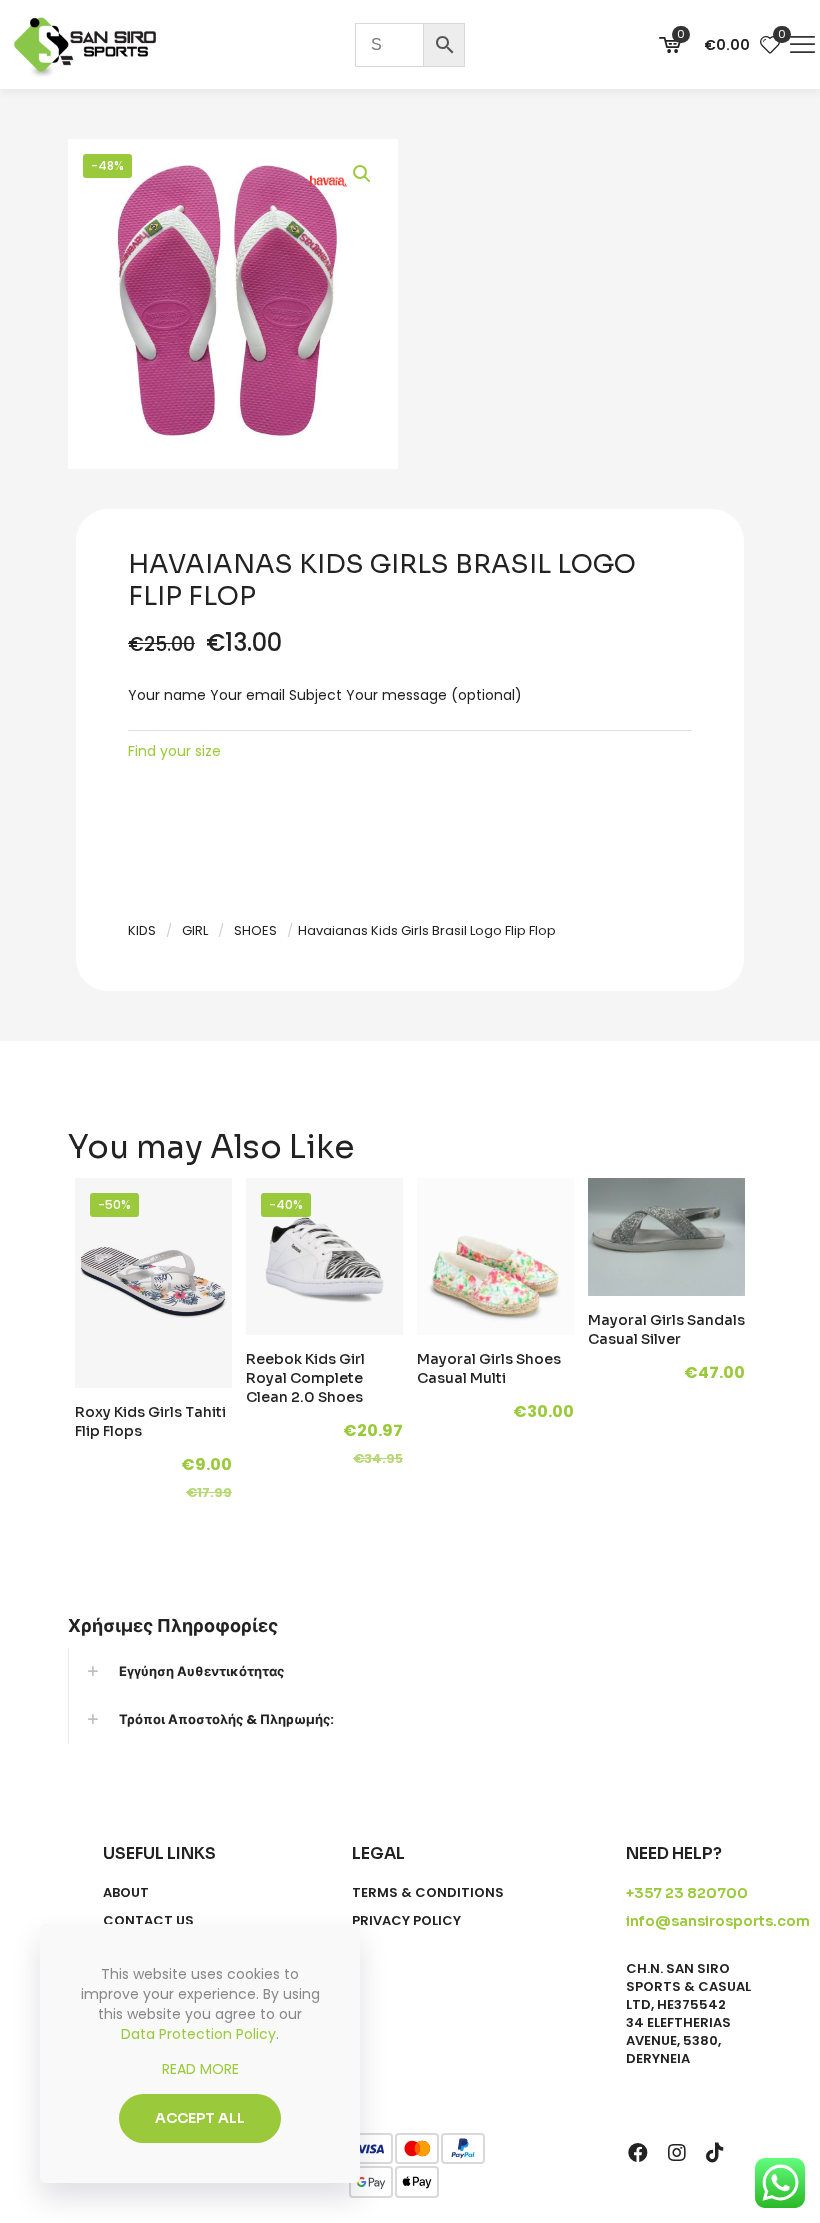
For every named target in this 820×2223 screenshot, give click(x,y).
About (126, 1893)
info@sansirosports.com (718, 1921)
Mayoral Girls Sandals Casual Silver (666, 1329)
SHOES (255, 930)
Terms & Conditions (428, 1893)
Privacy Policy (406, 1921)
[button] (363, 174)
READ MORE (200, 2069)
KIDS (142, 930)
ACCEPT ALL (200, 2118)
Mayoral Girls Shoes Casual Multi (489, 1368)
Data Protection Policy (198, 2034)
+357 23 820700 (687, 1893)
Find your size (174, 751)
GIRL (195, 930)
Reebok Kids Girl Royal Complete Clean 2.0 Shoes (305, 1378)
